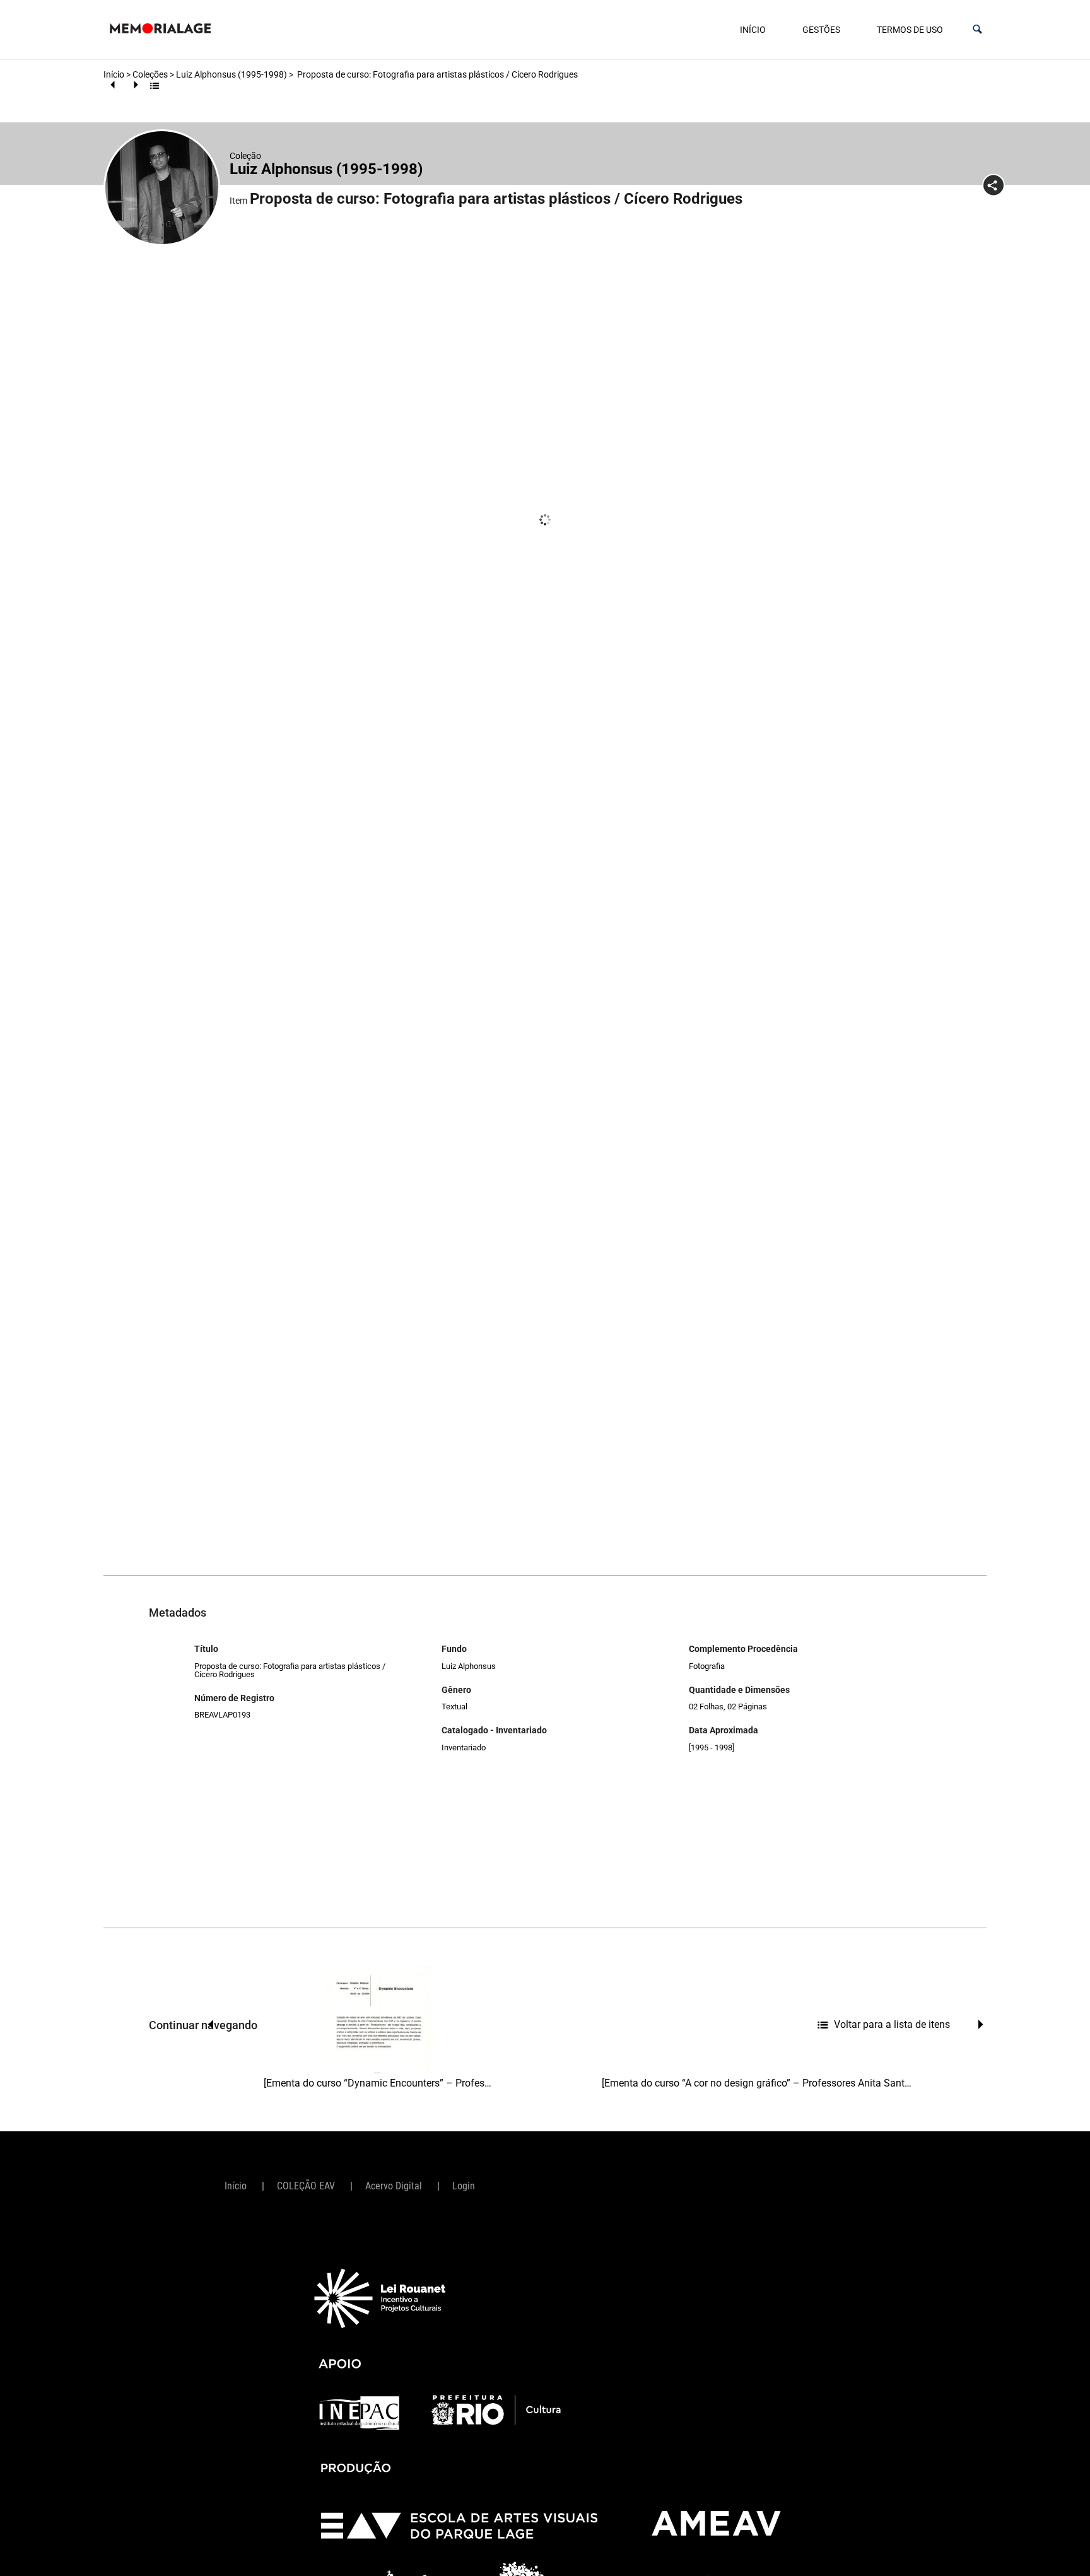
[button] (977, 29)
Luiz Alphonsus (469, 1666)
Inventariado (464, 1748)
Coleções (150, 74)
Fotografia (707, 1666)
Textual (454, 1707)
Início (753, 30)
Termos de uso (910, 30)
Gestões (821, 30)
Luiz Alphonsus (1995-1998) (231, 74)
